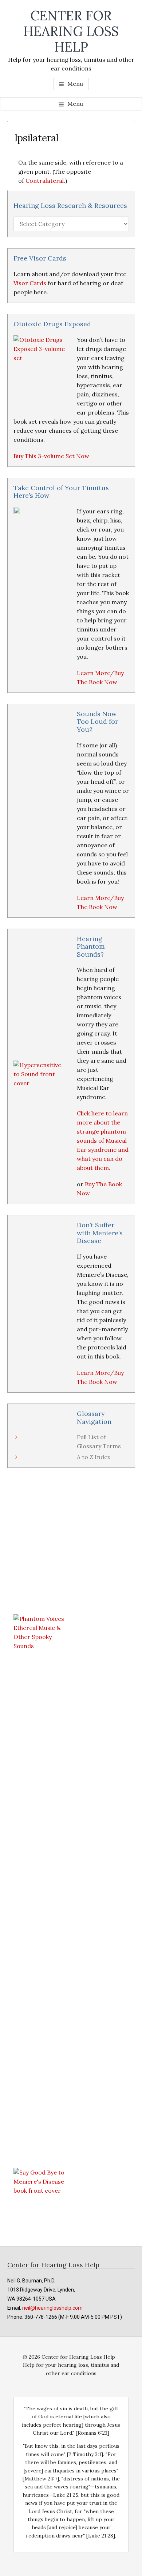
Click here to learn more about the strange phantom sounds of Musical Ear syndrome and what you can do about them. (103, 1140)
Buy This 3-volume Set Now (51, 456)
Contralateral (45, 181)
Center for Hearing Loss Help (71, 31)
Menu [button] (75, 84)
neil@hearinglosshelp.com (52, 2308)
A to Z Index (94, 1457)
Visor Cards (30, 283)
